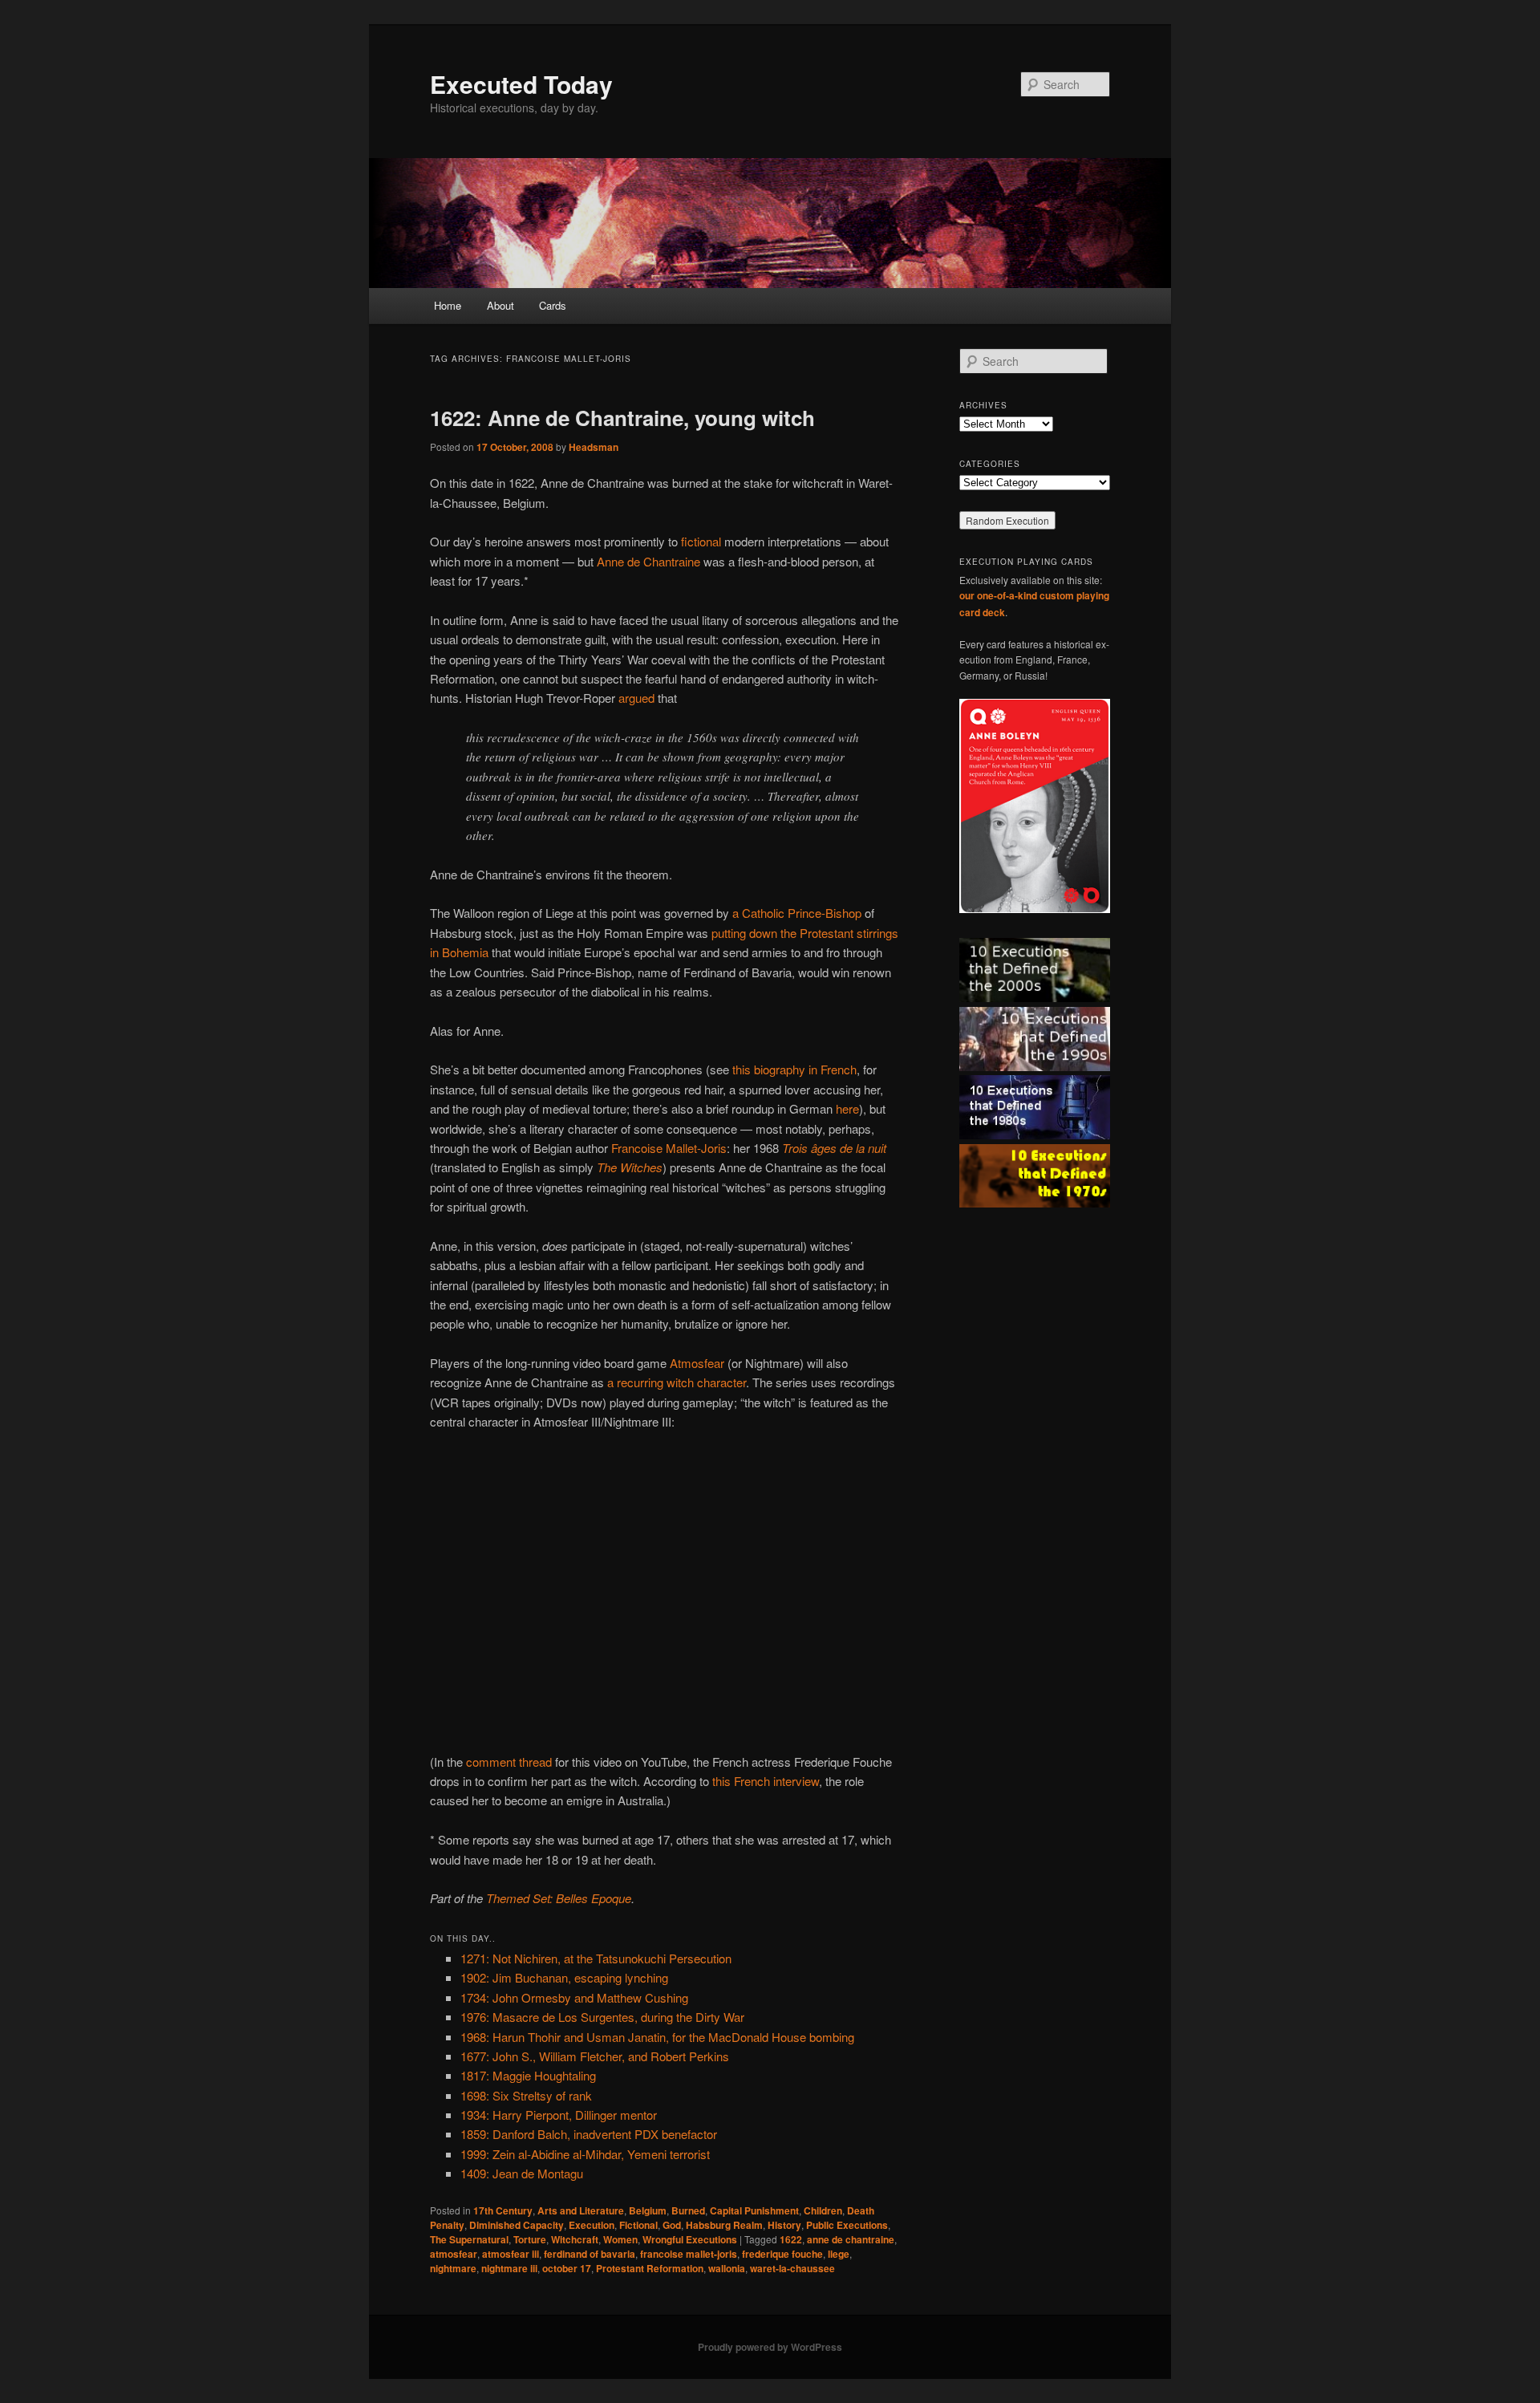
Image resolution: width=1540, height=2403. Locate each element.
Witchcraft (575, 2239)
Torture (530, 2239)
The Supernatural (469, 2239)
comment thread (509, 1762)
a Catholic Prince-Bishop (797, 913)
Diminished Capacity (517, 2225)
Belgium (648, 2210)
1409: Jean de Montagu (522, 2173)
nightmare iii (509, 2268)
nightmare (453, 2268)
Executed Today (521, 84)
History (784, 2225)
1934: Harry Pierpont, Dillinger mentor (559, 2115)
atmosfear (454, 2254)
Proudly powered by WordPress (770, 2347)
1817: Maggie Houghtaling (528, 2075)
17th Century (503, 2210)
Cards (553, 305)
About (500, 305)
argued (636, 698)
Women (620, 2239)
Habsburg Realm (724, 2225)
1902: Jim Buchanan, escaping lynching (564, 1977)
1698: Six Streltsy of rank (526, 2095)
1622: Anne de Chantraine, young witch (622, 418)
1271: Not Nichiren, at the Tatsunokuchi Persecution (596, 1958)
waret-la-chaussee (792, 2268)
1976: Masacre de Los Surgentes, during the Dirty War (602, 2017)
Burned (688, 2210)
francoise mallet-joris (689, 2254)
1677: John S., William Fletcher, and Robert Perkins (595, 2056)
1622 (791, 2239)
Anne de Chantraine (648, 561)
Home (448, 305)
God (672, 2225)
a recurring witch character (677, 1382)
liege (839, 2254)
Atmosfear (697, 1363)
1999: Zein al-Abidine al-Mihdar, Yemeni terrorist (585, 2154)
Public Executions (847, 2225)
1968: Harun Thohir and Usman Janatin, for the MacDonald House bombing (657, 2037)
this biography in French (794, 1069)
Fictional (638, 2225)
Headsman (594, 447)
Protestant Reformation (650, 2268)
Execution (592, 2225)
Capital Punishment (754, 2210)
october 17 (567, 2268)
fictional (701, 541)
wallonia (727, 2268)
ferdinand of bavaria (590, 2254)
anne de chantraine (851, 2239)
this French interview (766, 1781)
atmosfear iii (511, 2254)
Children (823, 2210)
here (847, 1108)
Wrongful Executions (690, 2239)
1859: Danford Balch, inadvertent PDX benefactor (589, 2134)
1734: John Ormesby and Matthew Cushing (574, 1997)
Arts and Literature (581, 2210)
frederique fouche (782, 2254)
